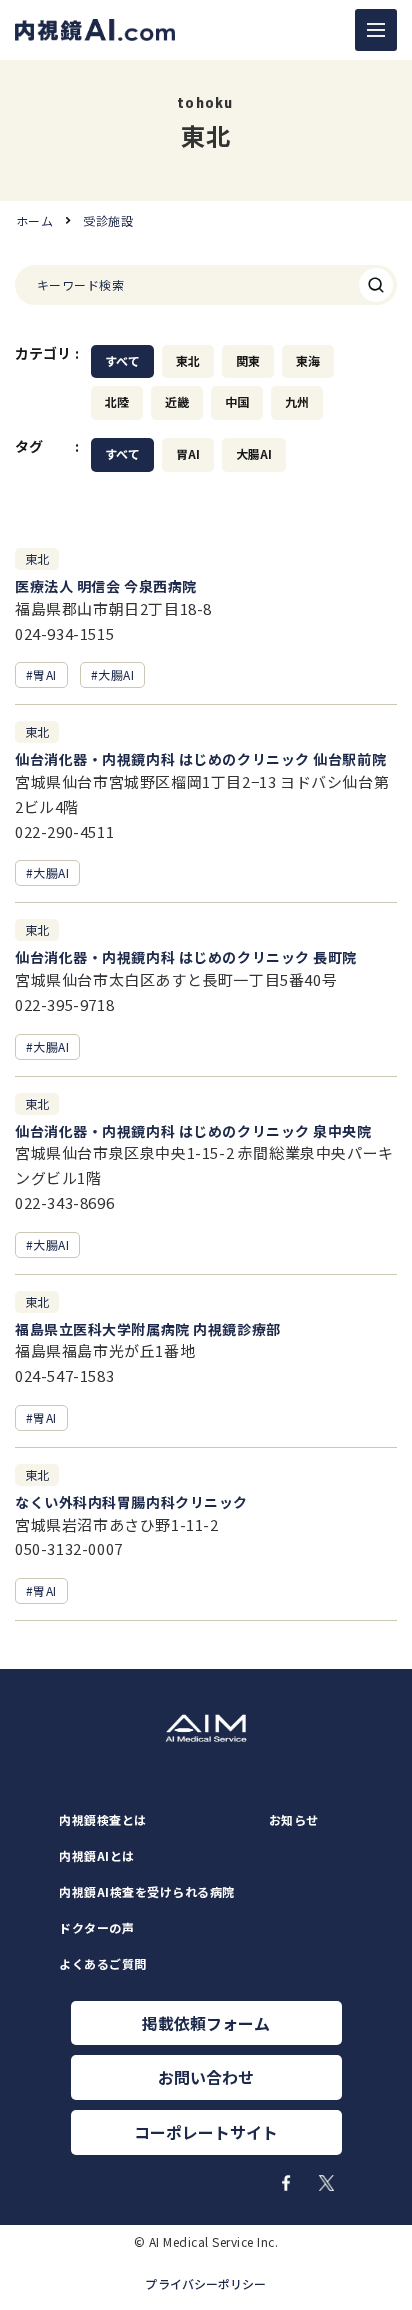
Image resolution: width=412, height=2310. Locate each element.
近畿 (177, 402)
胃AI (188, 454)
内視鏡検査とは (102, 1820)
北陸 (117, 402)
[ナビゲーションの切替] (376, 30)
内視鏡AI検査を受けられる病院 (146, 1892)
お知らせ (294, 1820)
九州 (297, 402)
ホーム (34, 220)
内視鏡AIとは (96, 1856)
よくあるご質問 (102, 1964)
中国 (237, 402)
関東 (248, 361)
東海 (308, 361)
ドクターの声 (96, 1928)
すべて (122, 361)
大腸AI (254, 454)
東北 (188, 361)
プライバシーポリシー (205, 2283)
